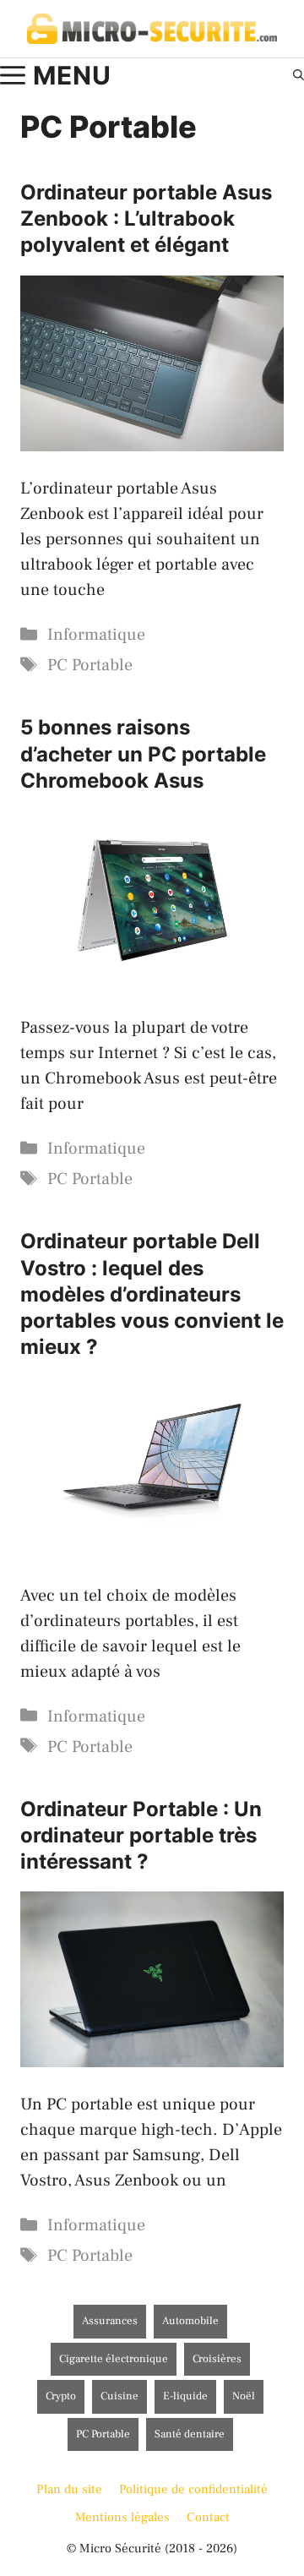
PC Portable (90, 665)
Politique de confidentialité (193, 2489)
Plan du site (69, 2489)
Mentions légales (122, 2517)
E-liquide (185, 2396)
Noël (244, 2396)
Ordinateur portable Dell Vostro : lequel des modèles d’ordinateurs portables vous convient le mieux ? (152, 1294)
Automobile (190, 2321)
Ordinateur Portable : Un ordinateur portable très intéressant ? (141, 1835)
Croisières (217, 2359)
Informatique (96, 635)
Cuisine (119, 2396)
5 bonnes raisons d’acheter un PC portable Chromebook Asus (143, 753)
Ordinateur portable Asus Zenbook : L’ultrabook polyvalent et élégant (146, 218)
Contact (208, 2517)
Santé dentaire (190, 2434)
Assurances (110, 2321)
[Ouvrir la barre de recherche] (299, 75)
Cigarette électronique (114, 2359)
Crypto (61, 2396)
